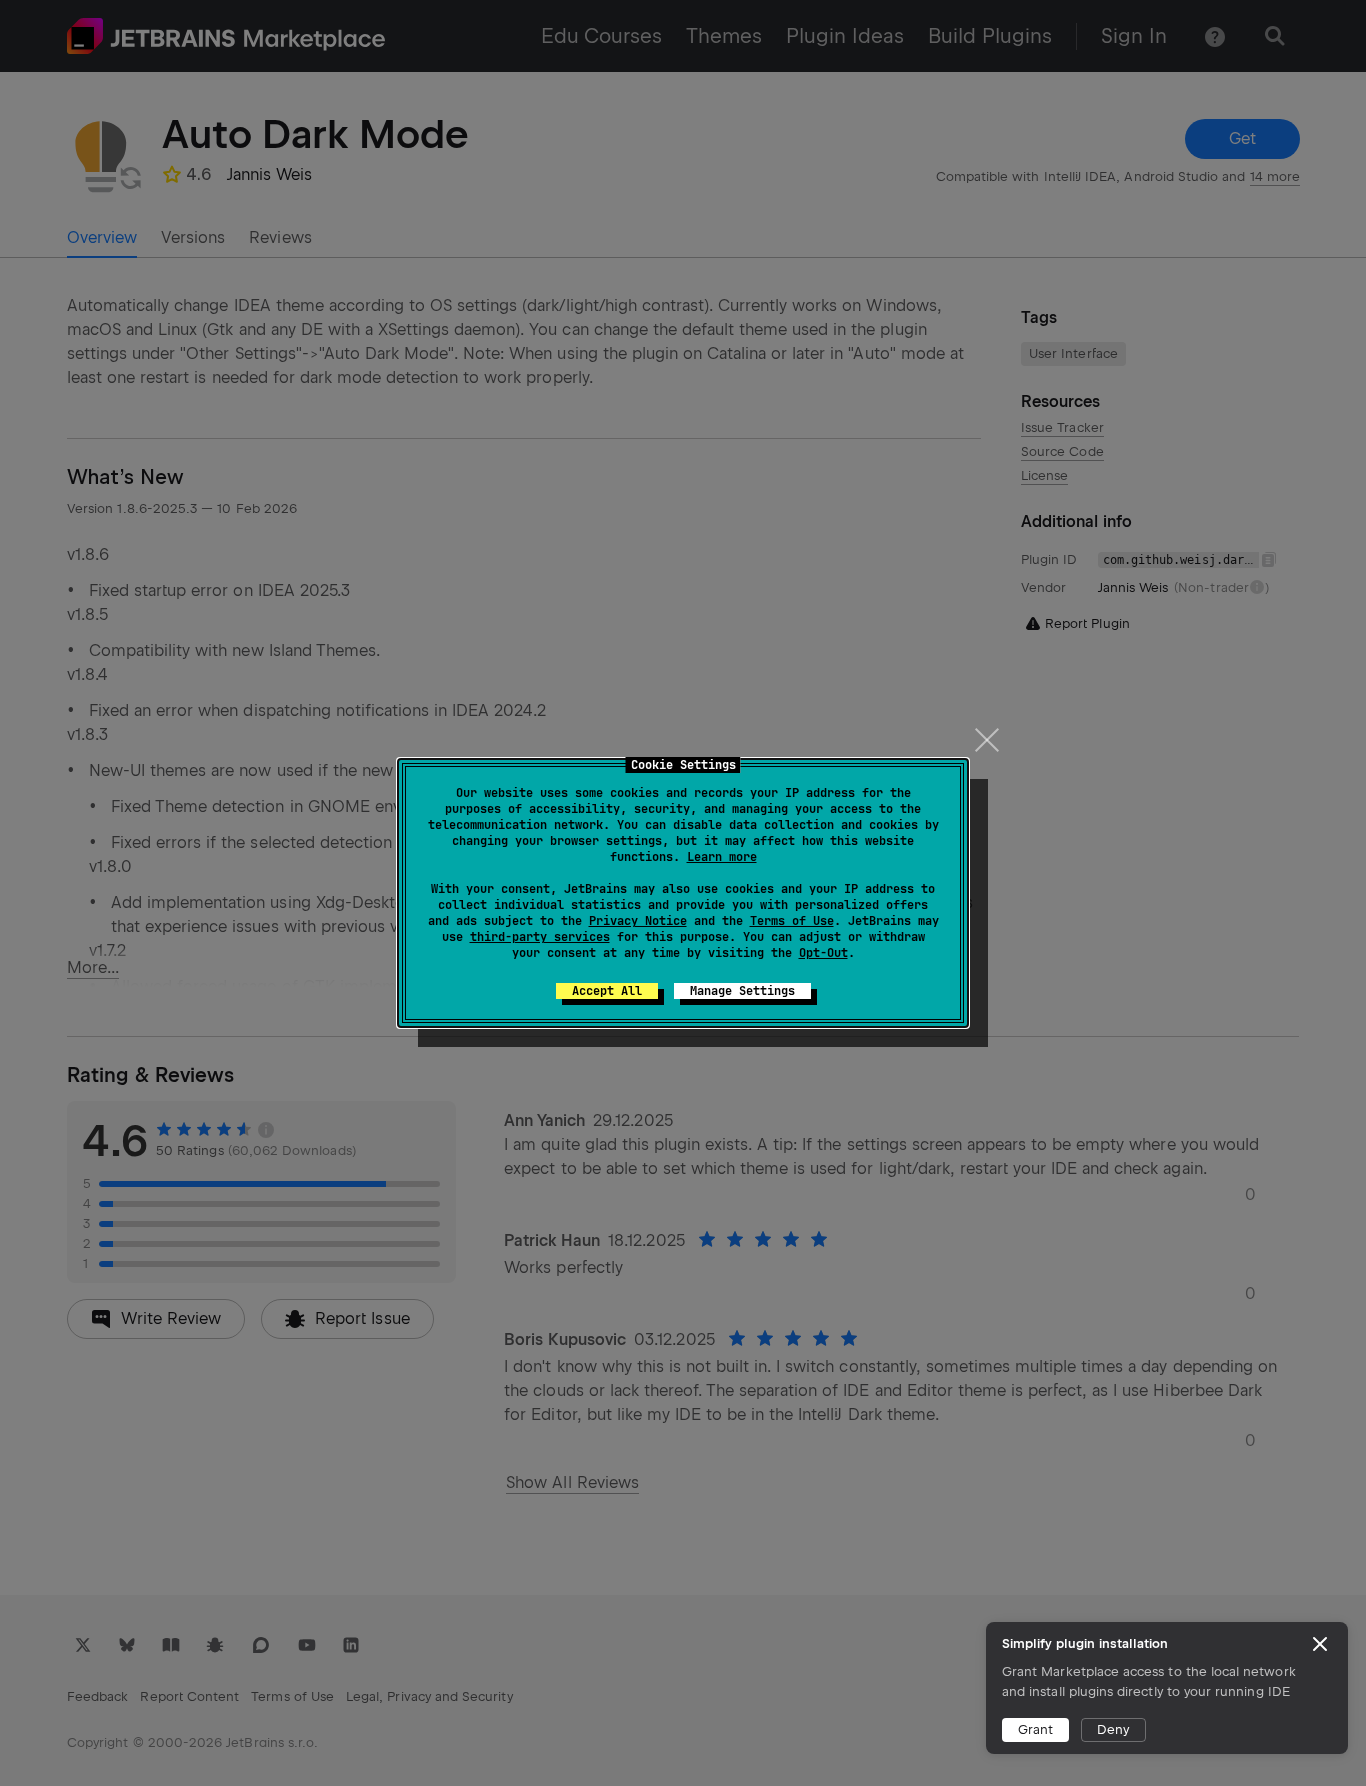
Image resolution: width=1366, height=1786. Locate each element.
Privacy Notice (638, 921)
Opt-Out (823, 953)
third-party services (540, 937)
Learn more (722, 857)
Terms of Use (792, 921)
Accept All (607, 991)
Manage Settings (742, 991)
